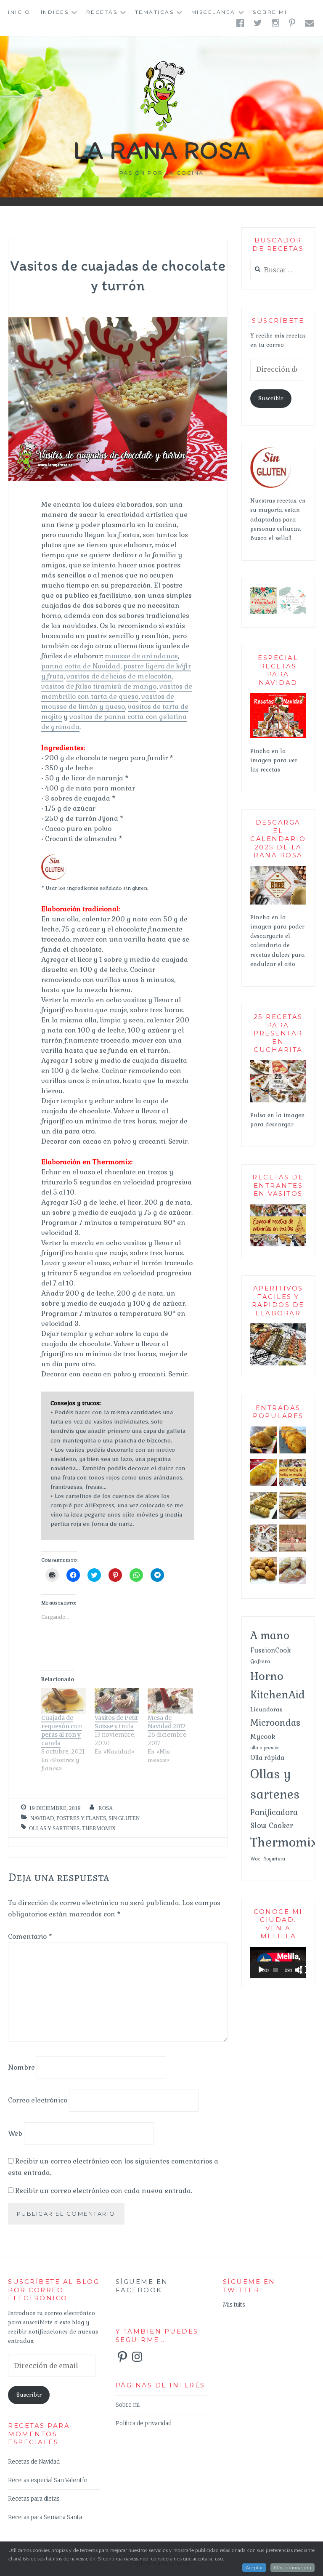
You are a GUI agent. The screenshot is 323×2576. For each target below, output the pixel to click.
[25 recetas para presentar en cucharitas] (264, 1540)
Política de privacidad (144, 2423)
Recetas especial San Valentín (48, 2480)
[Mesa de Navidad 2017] (170, 1701)
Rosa (106, 1808)
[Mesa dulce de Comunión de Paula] (293, 1540)
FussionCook (271, 1650)
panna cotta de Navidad (81, 666)
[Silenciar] (299, 1970)
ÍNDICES (55, 12)
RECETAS (102, 12)
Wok (255, 1859)
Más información (293, 2568)
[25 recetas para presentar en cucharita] (278, 1101)
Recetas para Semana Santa (45, 2517)
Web (15, 2133)
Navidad (42, 1818)
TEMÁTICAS (155, 12)
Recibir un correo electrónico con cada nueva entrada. (104, 2191)
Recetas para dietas (34, 2499)
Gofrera (260, 1661)
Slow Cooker (272, 1826)
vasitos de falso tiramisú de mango (99, 686)
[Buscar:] (278, 270)
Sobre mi (270, 12)
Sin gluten (124, 1818)
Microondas (275, 1723)
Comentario (30, 1936)
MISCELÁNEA (213, 12)
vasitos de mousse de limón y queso (108, 701)
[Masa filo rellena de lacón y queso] (264, 1507)
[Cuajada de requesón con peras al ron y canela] (64, 1701)
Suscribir (271, 398)
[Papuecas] (264, 1573)
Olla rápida (267, 1758)
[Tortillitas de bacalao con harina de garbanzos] (293, 1442)
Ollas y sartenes (54, 1828)
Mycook (263, 1737)
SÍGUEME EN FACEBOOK (142, 2286)
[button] (264, 601)
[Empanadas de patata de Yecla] (264, 1442)
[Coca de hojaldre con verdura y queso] (293, 1507)
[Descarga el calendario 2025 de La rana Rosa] (278, 903)
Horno (267, 1676)
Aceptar (254, 2568)
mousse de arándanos (141, 656)
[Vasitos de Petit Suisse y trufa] (117, 1701)
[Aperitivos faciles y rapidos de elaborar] (278, 1364)
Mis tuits (234, 2305)
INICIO (19, 12)
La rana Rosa (162, 150)
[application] (278, 1963)
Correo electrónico (38, 2100)
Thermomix (99, 1828)
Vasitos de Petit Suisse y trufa (116, 1722)
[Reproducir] (261, 1970)
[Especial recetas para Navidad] (278, 737)
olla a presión (265, 1748)
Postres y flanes (81, 1818)
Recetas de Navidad (34, 2462)
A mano (270, 1635)
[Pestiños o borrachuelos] (293, 1573)
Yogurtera (274, 1859)
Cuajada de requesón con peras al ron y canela (62, 1730)
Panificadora (274, 1812)
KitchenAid (278, 1695)
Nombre (21, 2067)
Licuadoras (266, 1709)
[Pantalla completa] (304, 1970)
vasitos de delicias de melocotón (119, 676)
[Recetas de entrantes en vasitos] (278, 1245)
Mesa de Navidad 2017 (167, 1722)
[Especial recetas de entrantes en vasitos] (293, 1474)
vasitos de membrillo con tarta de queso (117, 691)
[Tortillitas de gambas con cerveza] (264, 1474)
